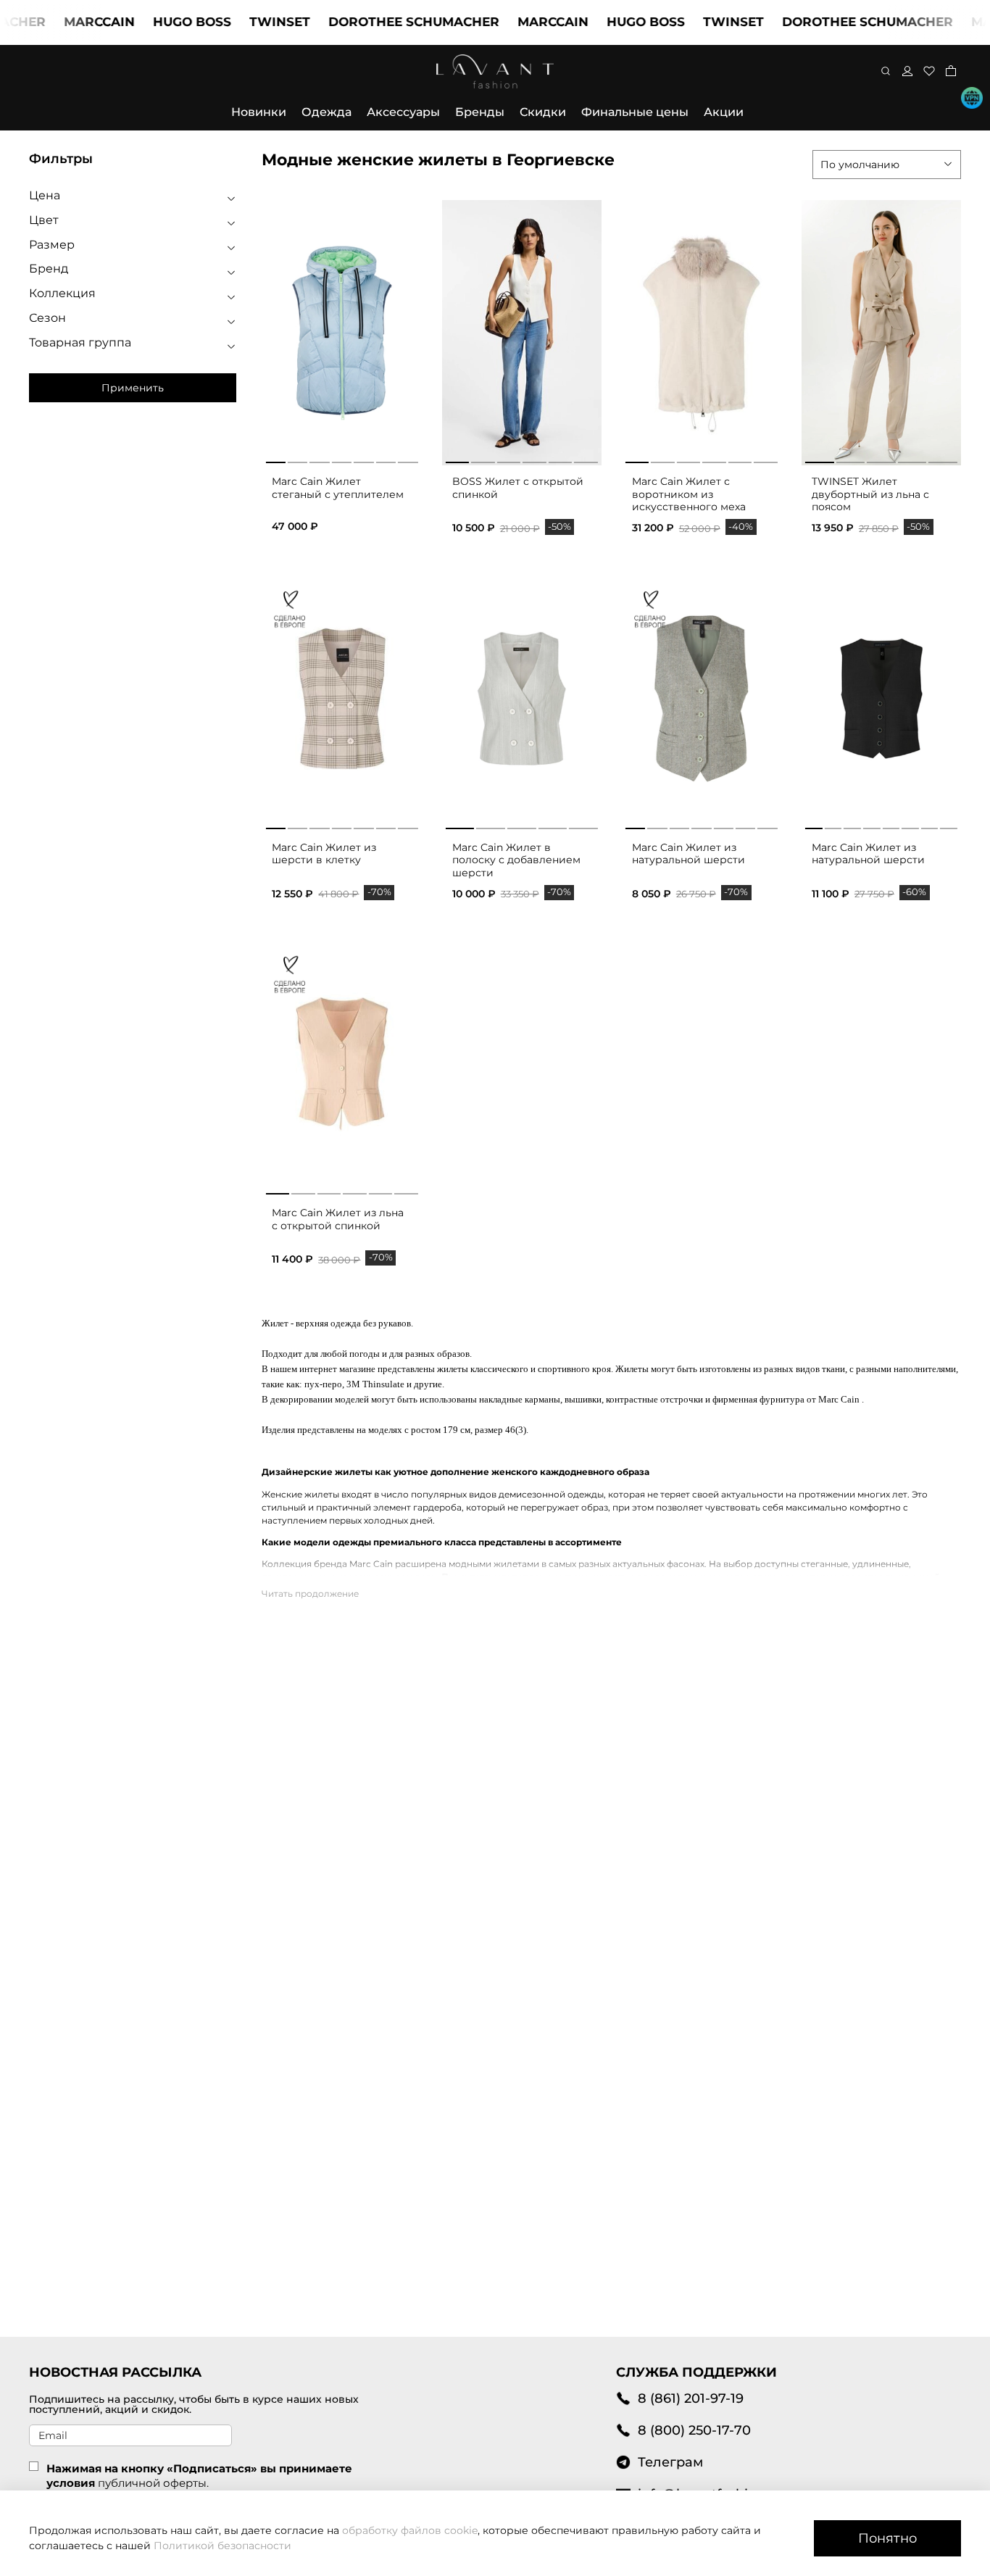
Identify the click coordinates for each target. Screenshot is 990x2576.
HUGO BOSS (157, 22)
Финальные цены (635, 112)
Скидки (543, 112)
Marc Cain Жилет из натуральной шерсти (689, 854)
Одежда (326, 112)
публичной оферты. (153, 2483)
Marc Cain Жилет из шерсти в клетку (324, 854)
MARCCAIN (65, 22)
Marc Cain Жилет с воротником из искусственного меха (689, 494)
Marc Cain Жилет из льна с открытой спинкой (338, 1219)
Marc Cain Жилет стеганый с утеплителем (338, 488)
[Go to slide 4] (534, 460)
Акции (724, 112)
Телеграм (670, 2462)
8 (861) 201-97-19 (691, 2398)
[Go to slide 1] (458, 460)
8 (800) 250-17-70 (694, 2430)
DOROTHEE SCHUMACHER (379, 22)
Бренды (480, 112)
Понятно (887, 2538)
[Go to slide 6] (586, 460)
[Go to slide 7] (408, 826)
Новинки (259, 112)
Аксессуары (403, 112)
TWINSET (245, 22)
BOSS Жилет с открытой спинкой (518, 488)
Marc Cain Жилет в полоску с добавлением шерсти (516, 860)
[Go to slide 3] (509, 460)
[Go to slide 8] (949, 826)
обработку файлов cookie (410, 2530)
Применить (133, 388)
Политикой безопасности (222, 2546)
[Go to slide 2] (483, 460)
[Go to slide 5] (561, 460)
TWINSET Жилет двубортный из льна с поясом (870, 494)
